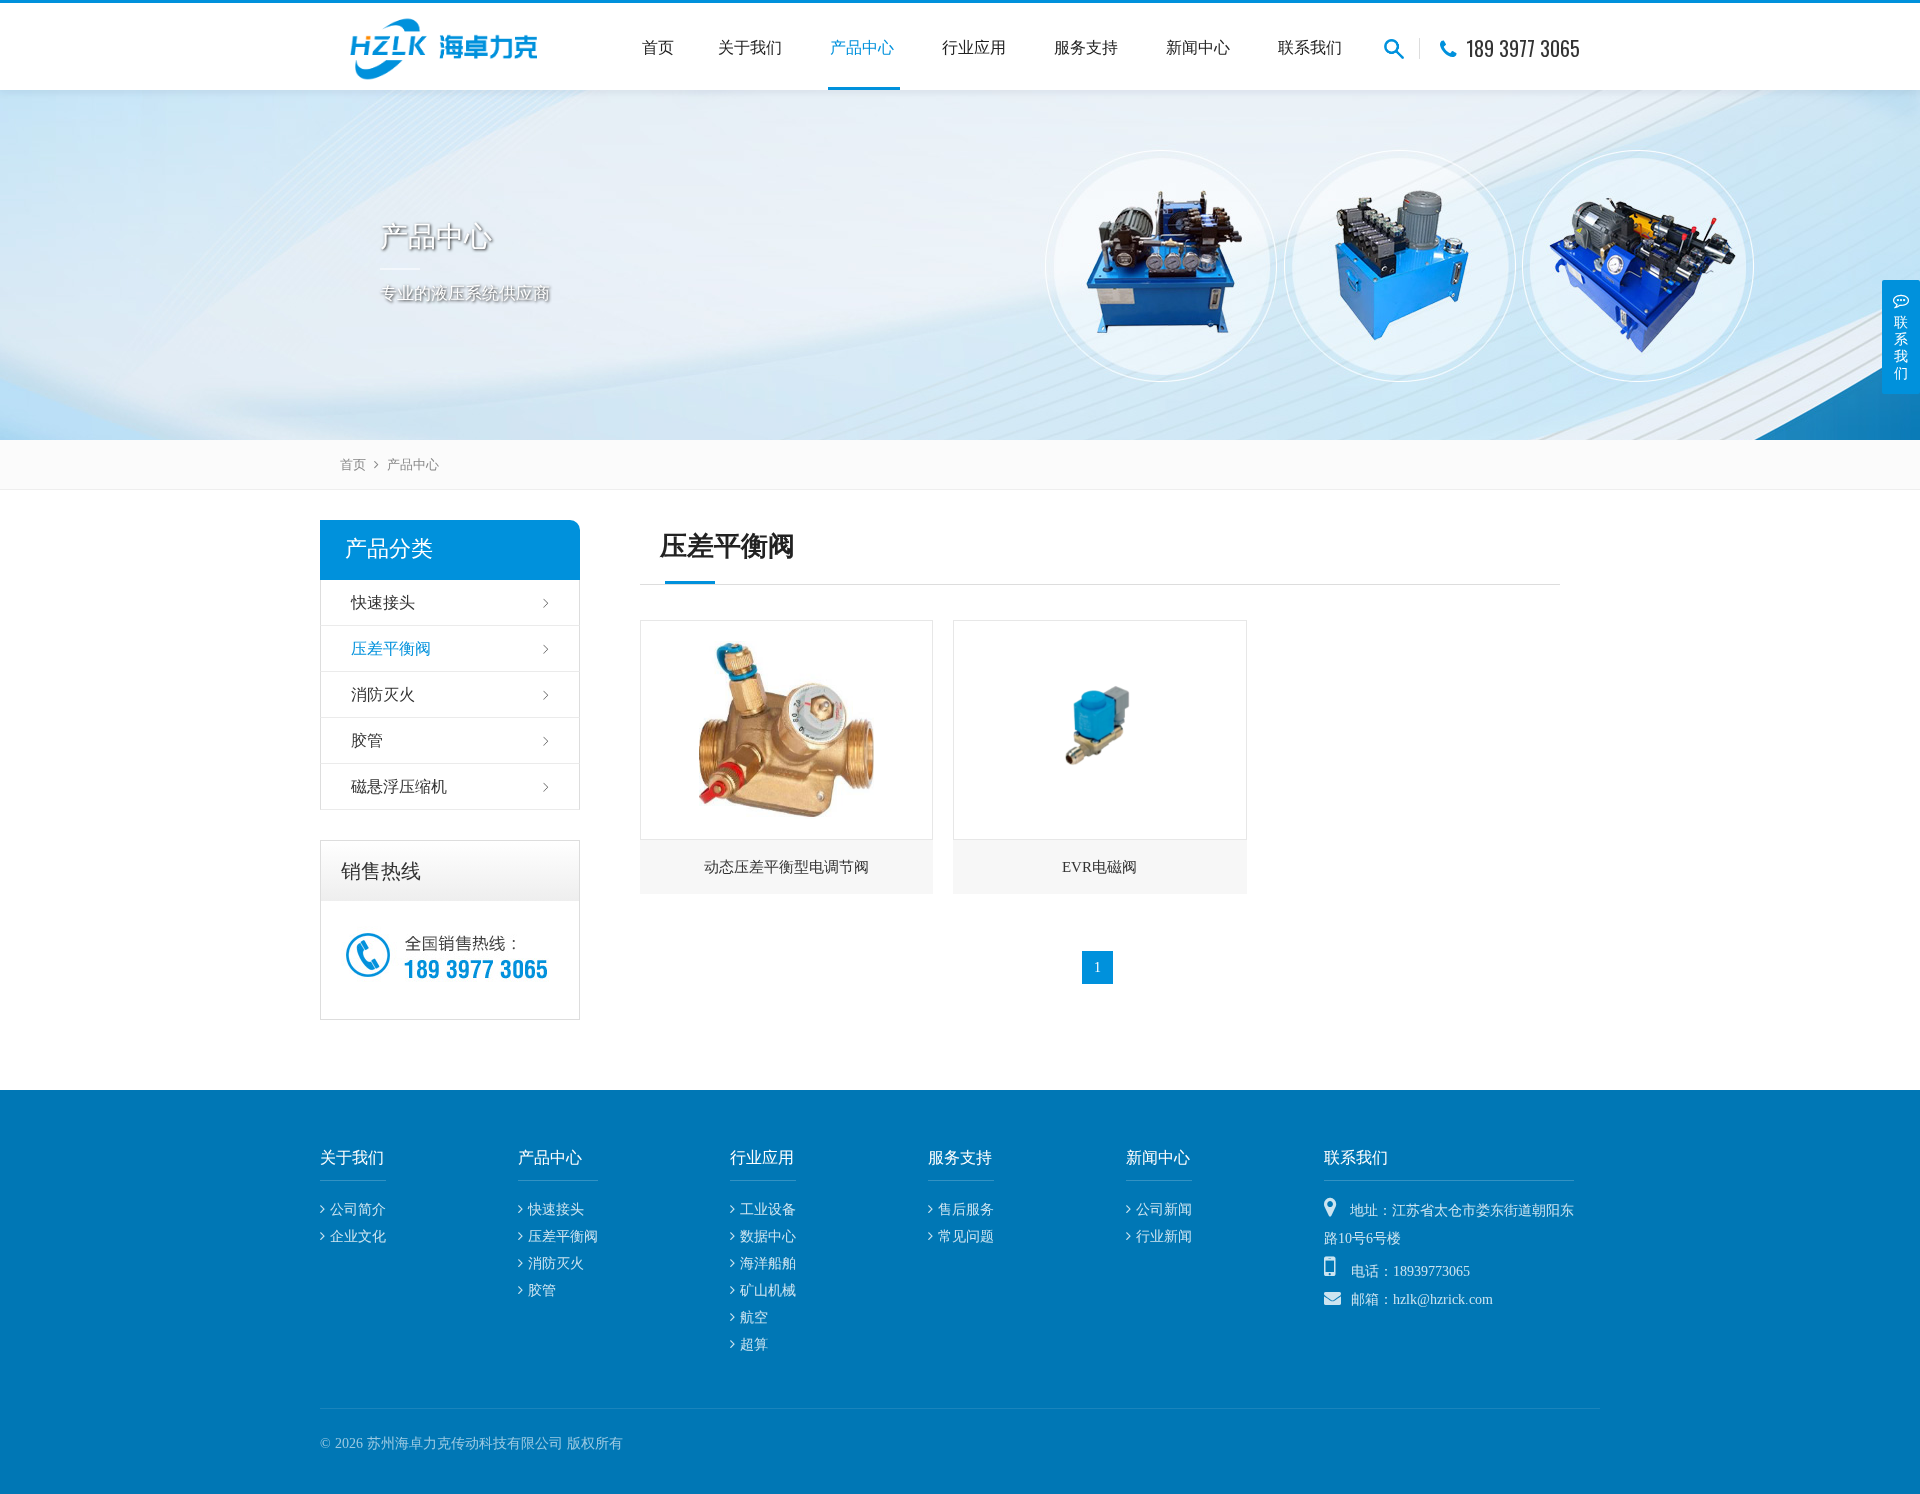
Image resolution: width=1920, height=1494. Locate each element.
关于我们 (752, 47)
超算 (754, 1344)
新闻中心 (1200, 47)
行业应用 (976, 47)
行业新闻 (1164, 1236)
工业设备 (768, 1209)
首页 (658, 47)
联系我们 (1310, 47)
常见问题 (966, 1236)
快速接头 (383, 602)
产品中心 (864, 47)
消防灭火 (383, 694)
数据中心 (768, 1236)
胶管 (367, 740)
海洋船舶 (768, 1263)
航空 (754, 1317)
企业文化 (358, 1236)
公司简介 (358, 1209)
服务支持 (1088, 47)
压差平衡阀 (391, 648)
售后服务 (966, 1209)
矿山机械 (768, 1290)
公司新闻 (1164, 1209)
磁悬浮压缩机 (399, 786)
